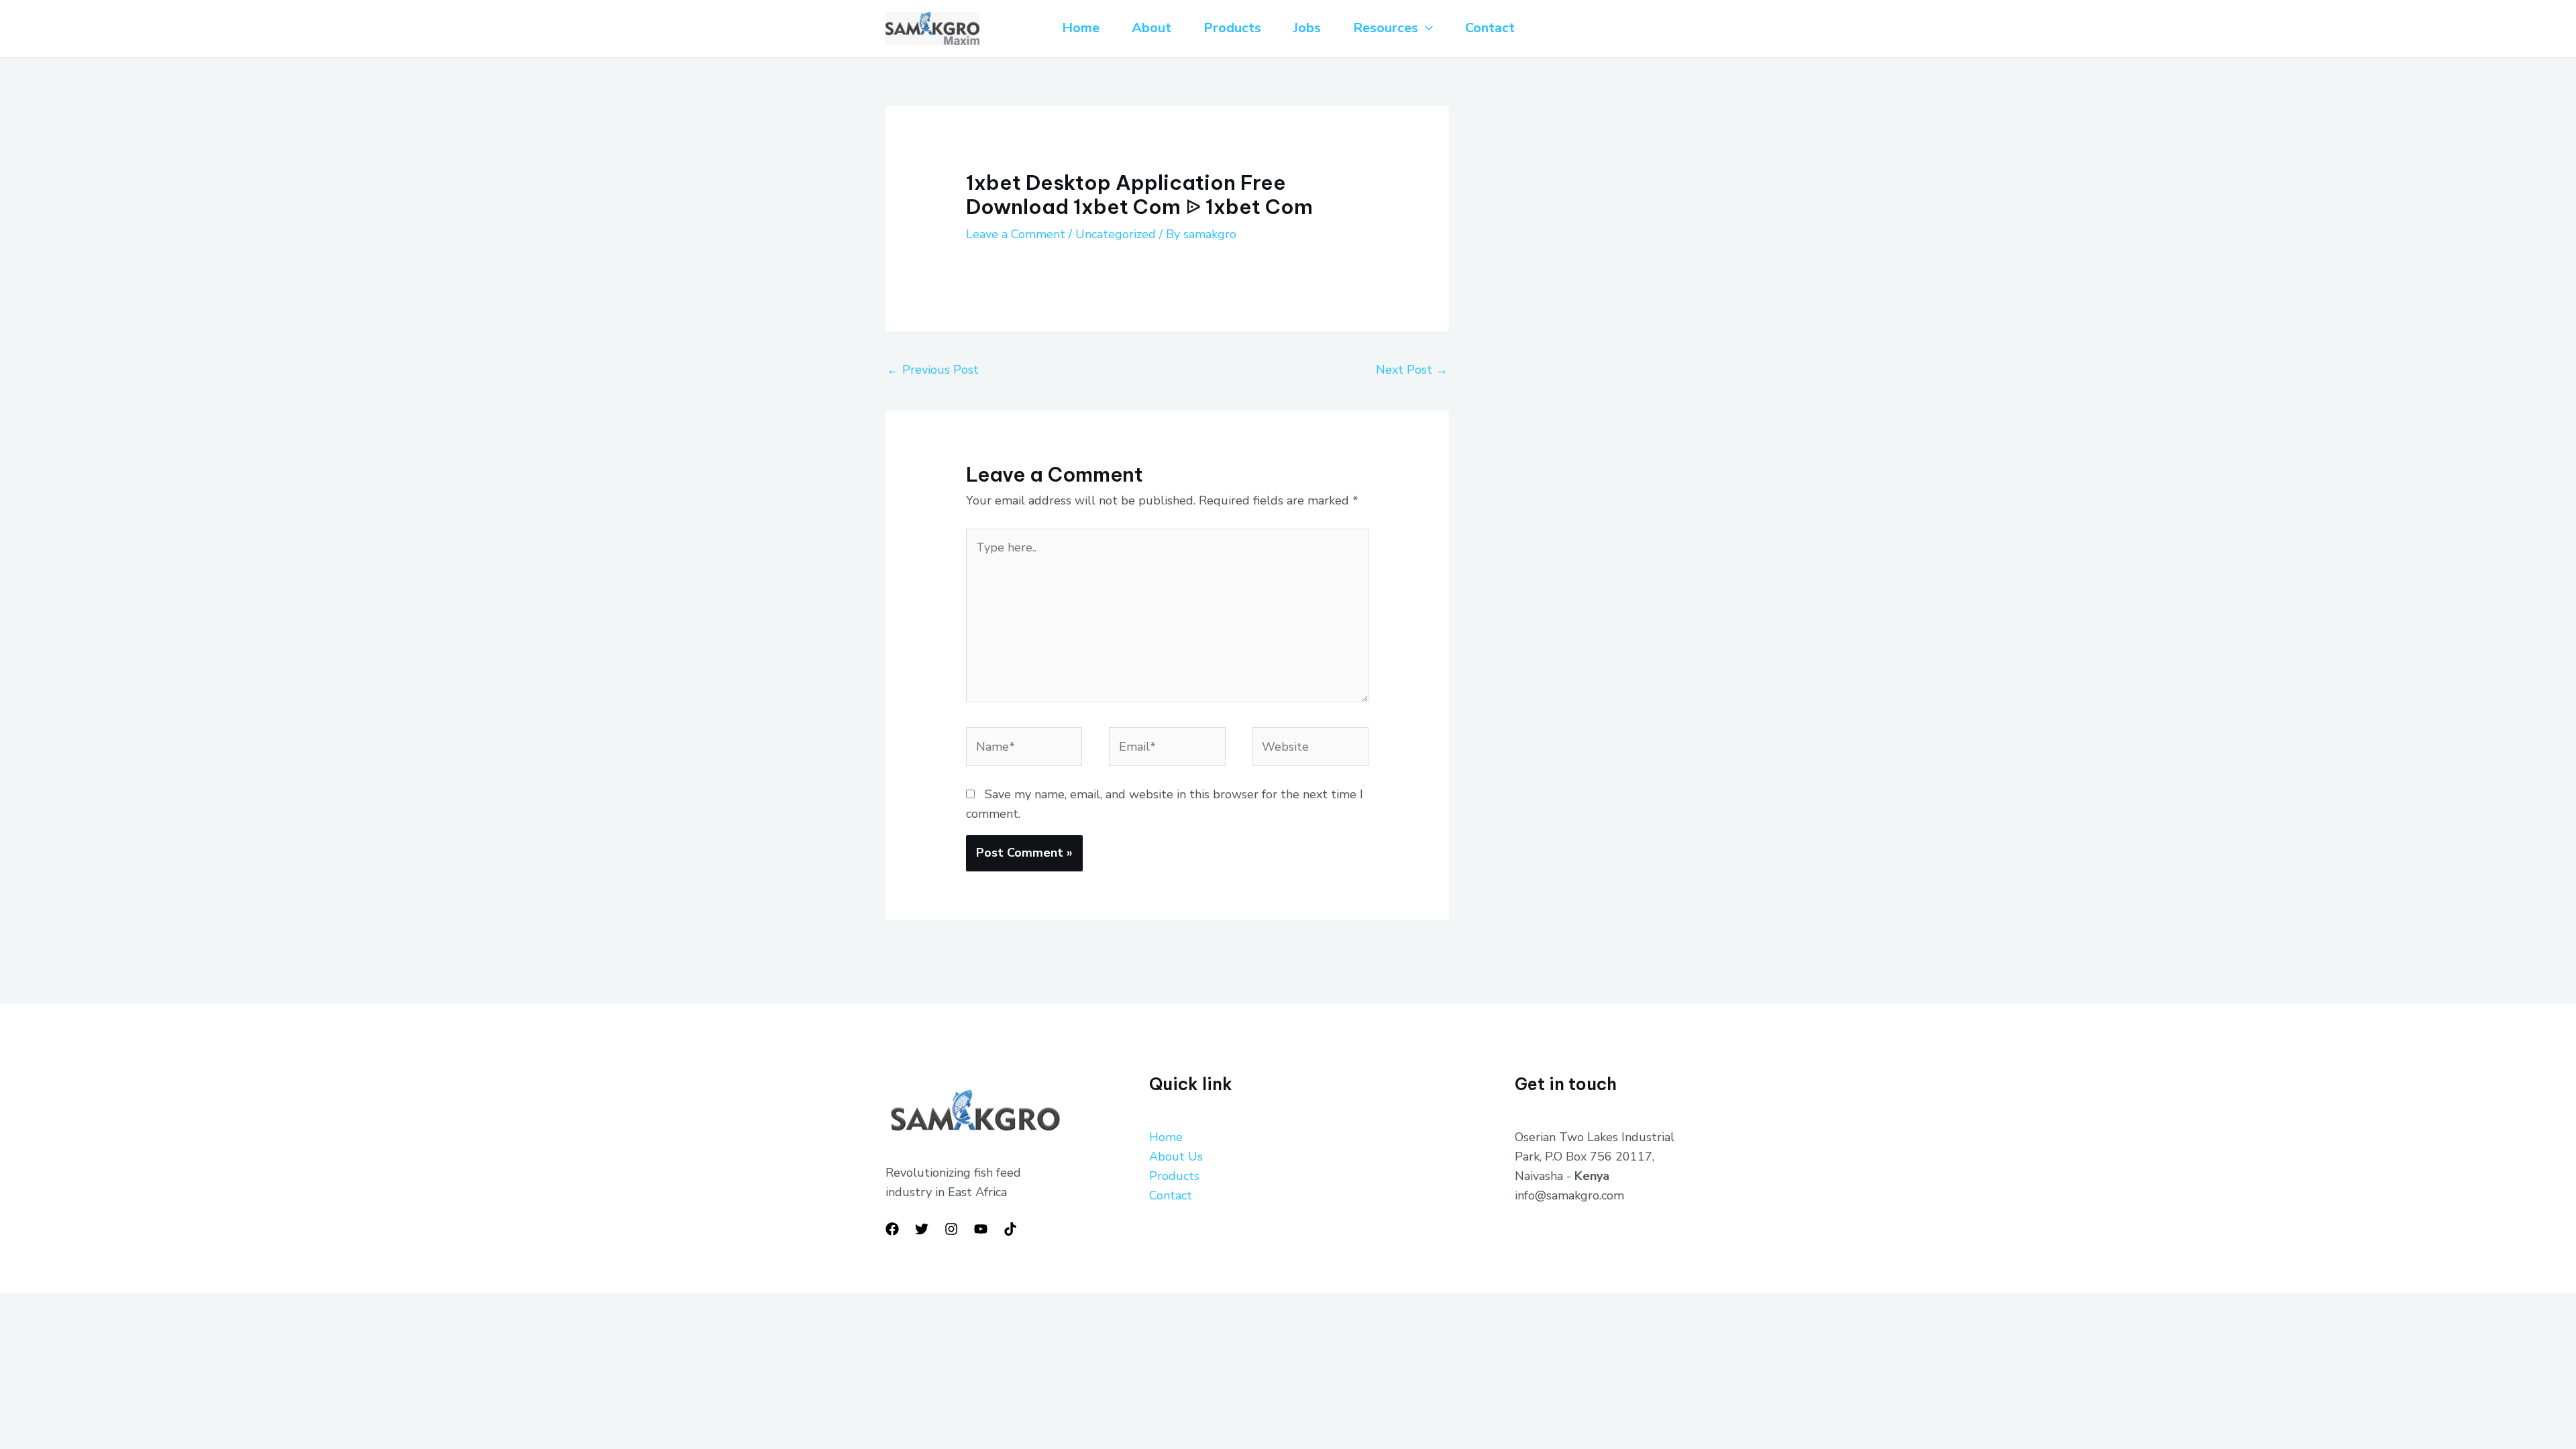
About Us (1176, 1157)
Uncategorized (1116, 234)
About (1151, 28)
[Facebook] (892, 1229)
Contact (1490, 28)
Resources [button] (1386, 28)
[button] (1426, 28)
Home (1081, 28)
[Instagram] (951, 1229)
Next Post (1412, 370)
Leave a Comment (1016, 234)
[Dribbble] (1010, 1229)
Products (1232, 28)
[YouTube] (981, 1229)
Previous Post (933, 370)
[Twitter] (922, 1229)
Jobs (1307, 28)
